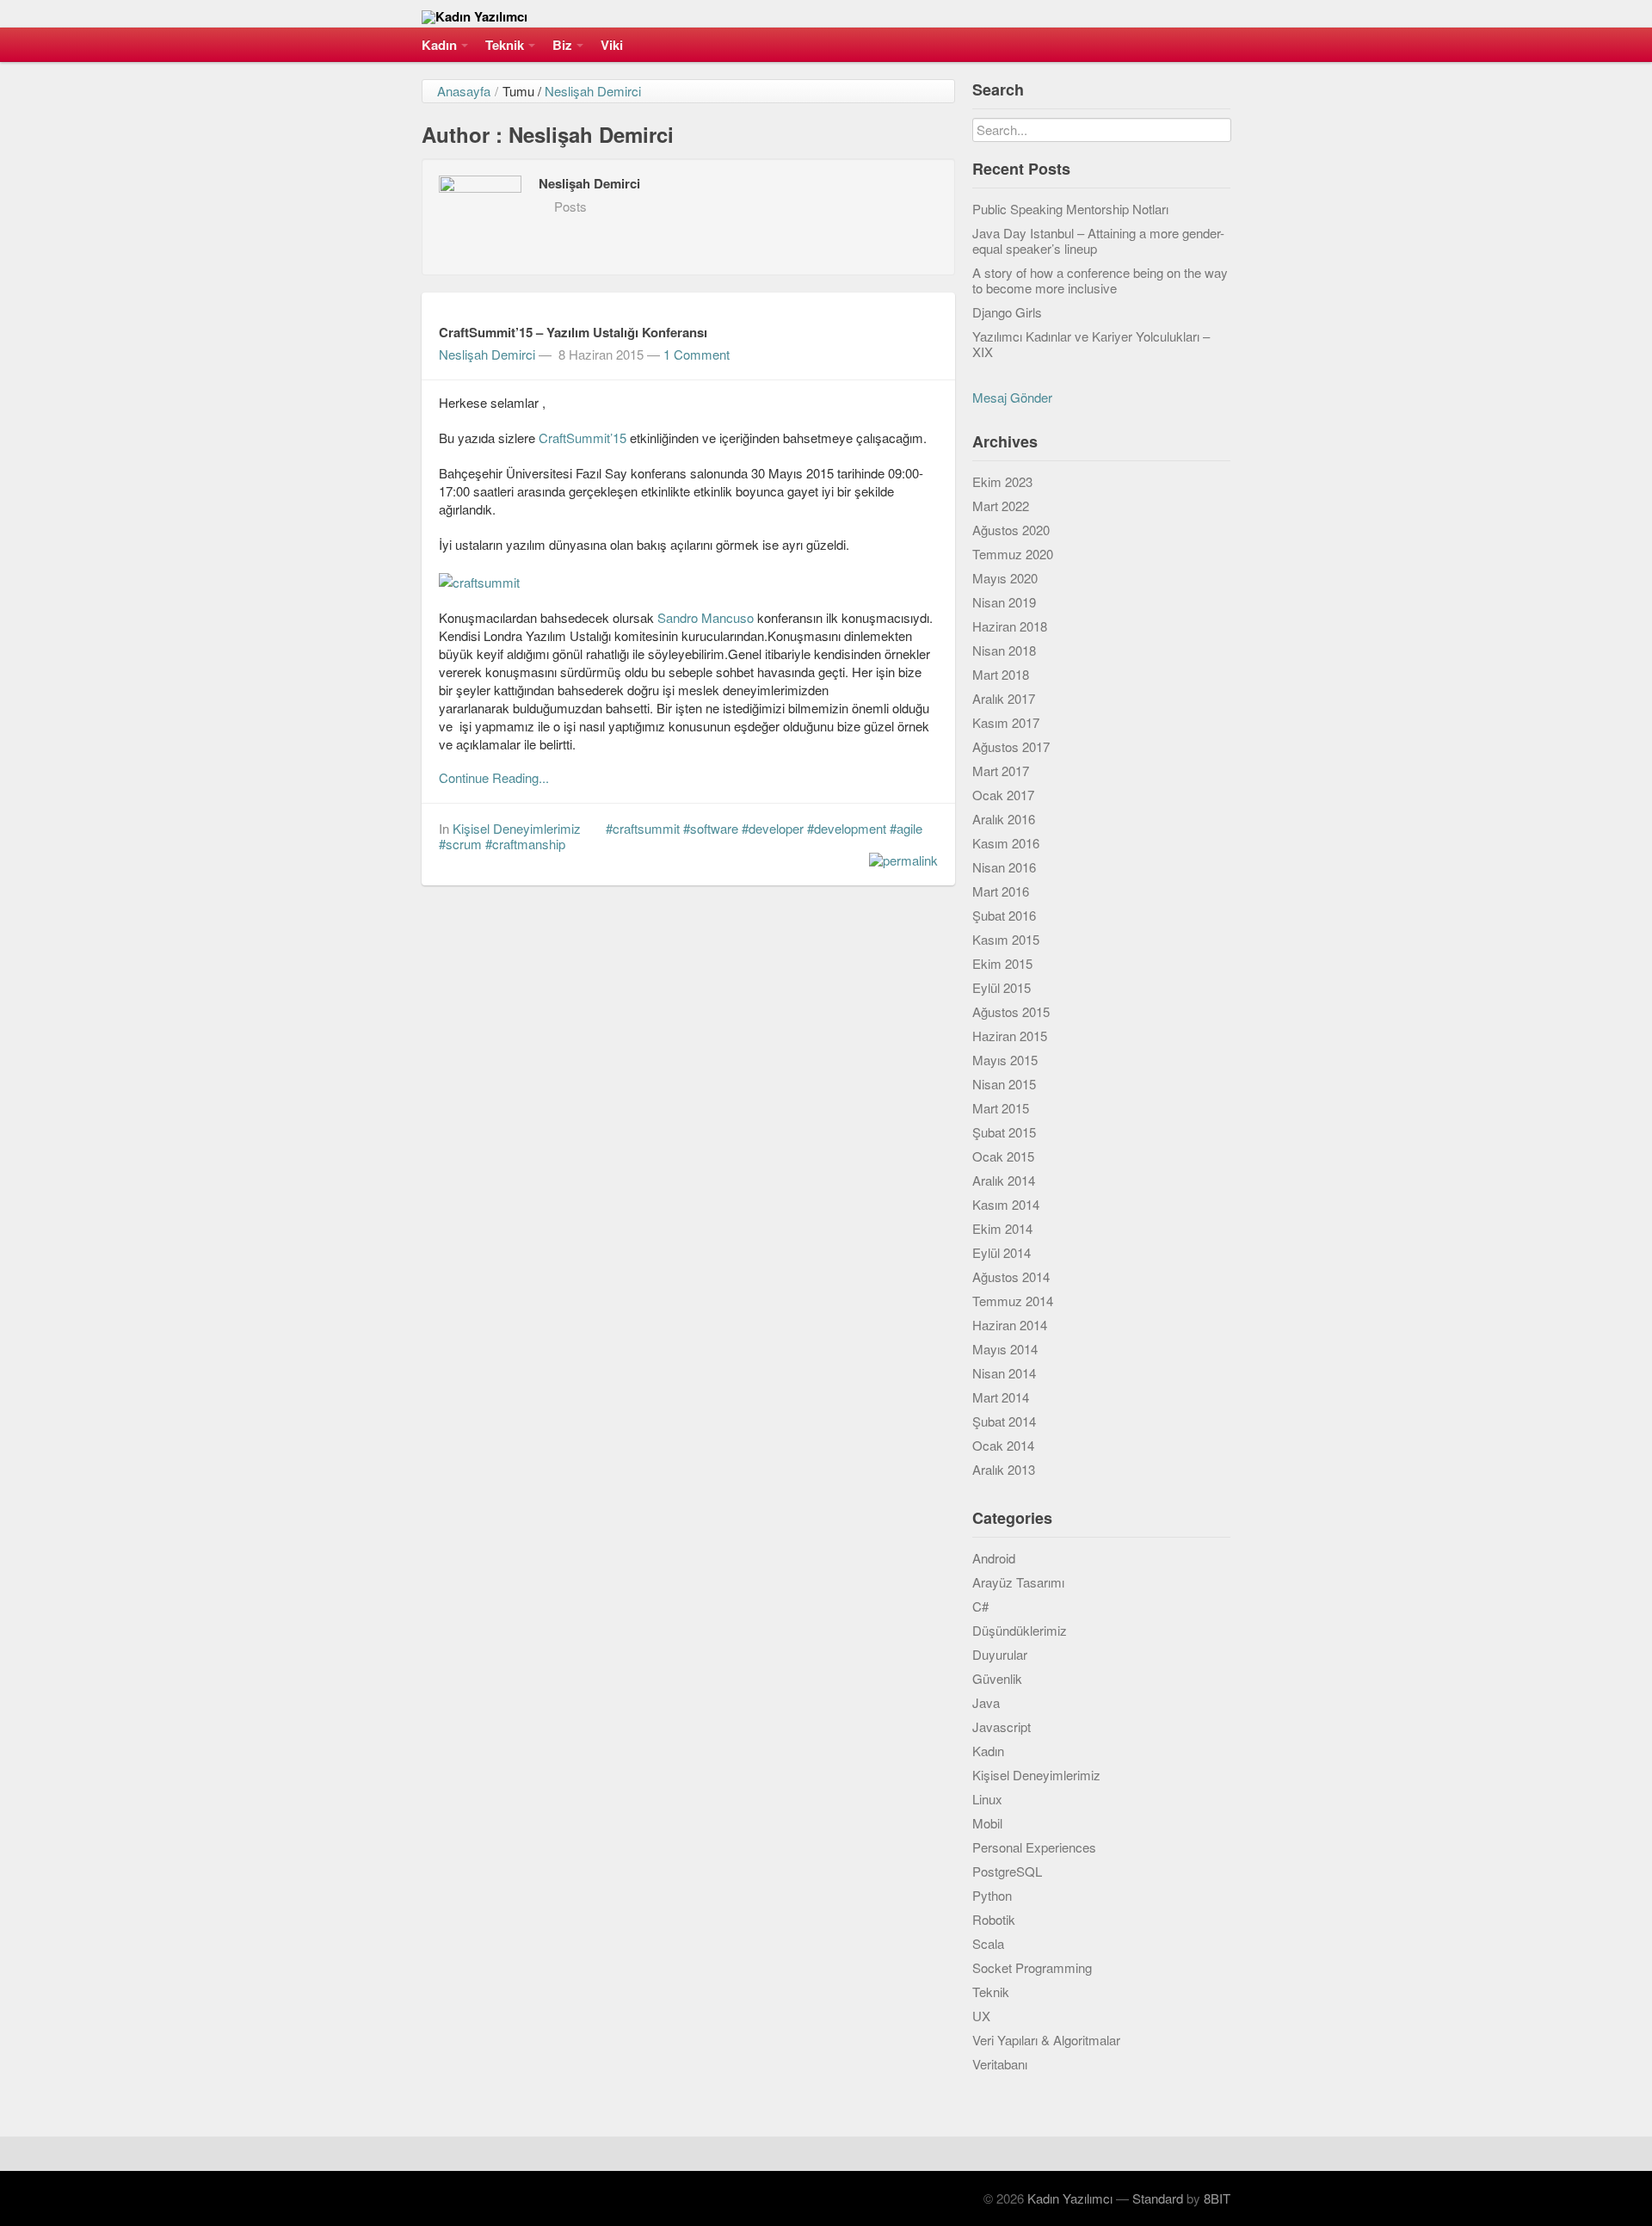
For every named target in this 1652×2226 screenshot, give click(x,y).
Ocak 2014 (1003, 1445)
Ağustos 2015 (1011, 1011)
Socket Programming (1032, 1967)
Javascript (1002, 1727)
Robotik (994, 1919)
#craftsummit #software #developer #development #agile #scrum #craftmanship (681, 836)
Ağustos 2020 (1011, 530)
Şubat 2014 (1004, 1421)
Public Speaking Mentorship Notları (1070, 209)
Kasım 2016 (1006, 843)
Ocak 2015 (1003, 1156)
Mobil (987, 1823)
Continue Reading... (494, 777)
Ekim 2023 (1002, 481)
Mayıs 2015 (1005, 1060)
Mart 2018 (1001, 674)
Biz (562, 45)
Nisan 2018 (1004, 650)
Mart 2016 (1001, 891)
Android (994, 1558)
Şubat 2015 (1004, 1132)
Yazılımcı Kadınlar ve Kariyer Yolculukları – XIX (1091, 344)
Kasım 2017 (1006, 722)
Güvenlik (997, 1678)
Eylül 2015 (1002, 987)
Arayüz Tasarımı (1018, 1582)
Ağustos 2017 (1011, 746)
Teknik (505, 45)
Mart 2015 (1001, 1108)
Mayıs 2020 (1005, 578)
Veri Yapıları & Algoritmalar (1046, 2040)
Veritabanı (1000, 2064)
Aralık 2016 (1004, 819)
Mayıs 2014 (1005, 1349)
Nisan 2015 (1004, 1084)
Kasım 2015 (1006, 939)
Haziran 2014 (1010, 1325)
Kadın (439, 45)
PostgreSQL (1007, 1871)
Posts (570, 206)
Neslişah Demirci (593, 91)
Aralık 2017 (1004, 698)
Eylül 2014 (1002, 1252)
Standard (1158, 2198)
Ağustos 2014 (1011, 1276)
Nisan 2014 (1004, 1373)
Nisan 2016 (1004, 867)
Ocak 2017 (1003, 795)
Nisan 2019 (1004, 602)
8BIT (1217, 2198)
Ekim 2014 (1002, 1228)
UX (981, 2016)
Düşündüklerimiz (1020, 1630)
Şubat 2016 (1004, 915)
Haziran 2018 (1010, 626)
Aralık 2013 (1004, 1469)
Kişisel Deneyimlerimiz (517, 828)
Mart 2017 (1001, 771)
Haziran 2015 (1010, 1036)
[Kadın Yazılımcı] (826, 14)
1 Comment (697, 354)
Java (986, 1702)
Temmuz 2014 (1013, 1301)
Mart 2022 (1001, 506)
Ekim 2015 (1002, 963)
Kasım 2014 (1006, 1204)
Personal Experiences (1034, 1847)
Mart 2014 (1001, 1397)
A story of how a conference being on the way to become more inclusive (1100, 280)
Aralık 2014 (1004, 1180)
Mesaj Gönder (1012, 397)
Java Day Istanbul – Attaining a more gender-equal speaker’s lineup (1098, 240)
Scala (988, 1943)
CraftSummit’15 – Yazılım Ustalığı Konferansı (573, 332)
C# (980, 1606)
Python (992, 1895)
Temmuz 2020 (1013, 554)
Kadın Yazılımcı (1070, 2198)
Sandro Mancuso (706, 617)
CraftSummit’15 (584, 438)
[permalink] (899, 860)
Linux (987, 1799)
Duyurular (1000, 1654)
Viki (612, 45)
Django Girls (1007, 312)
